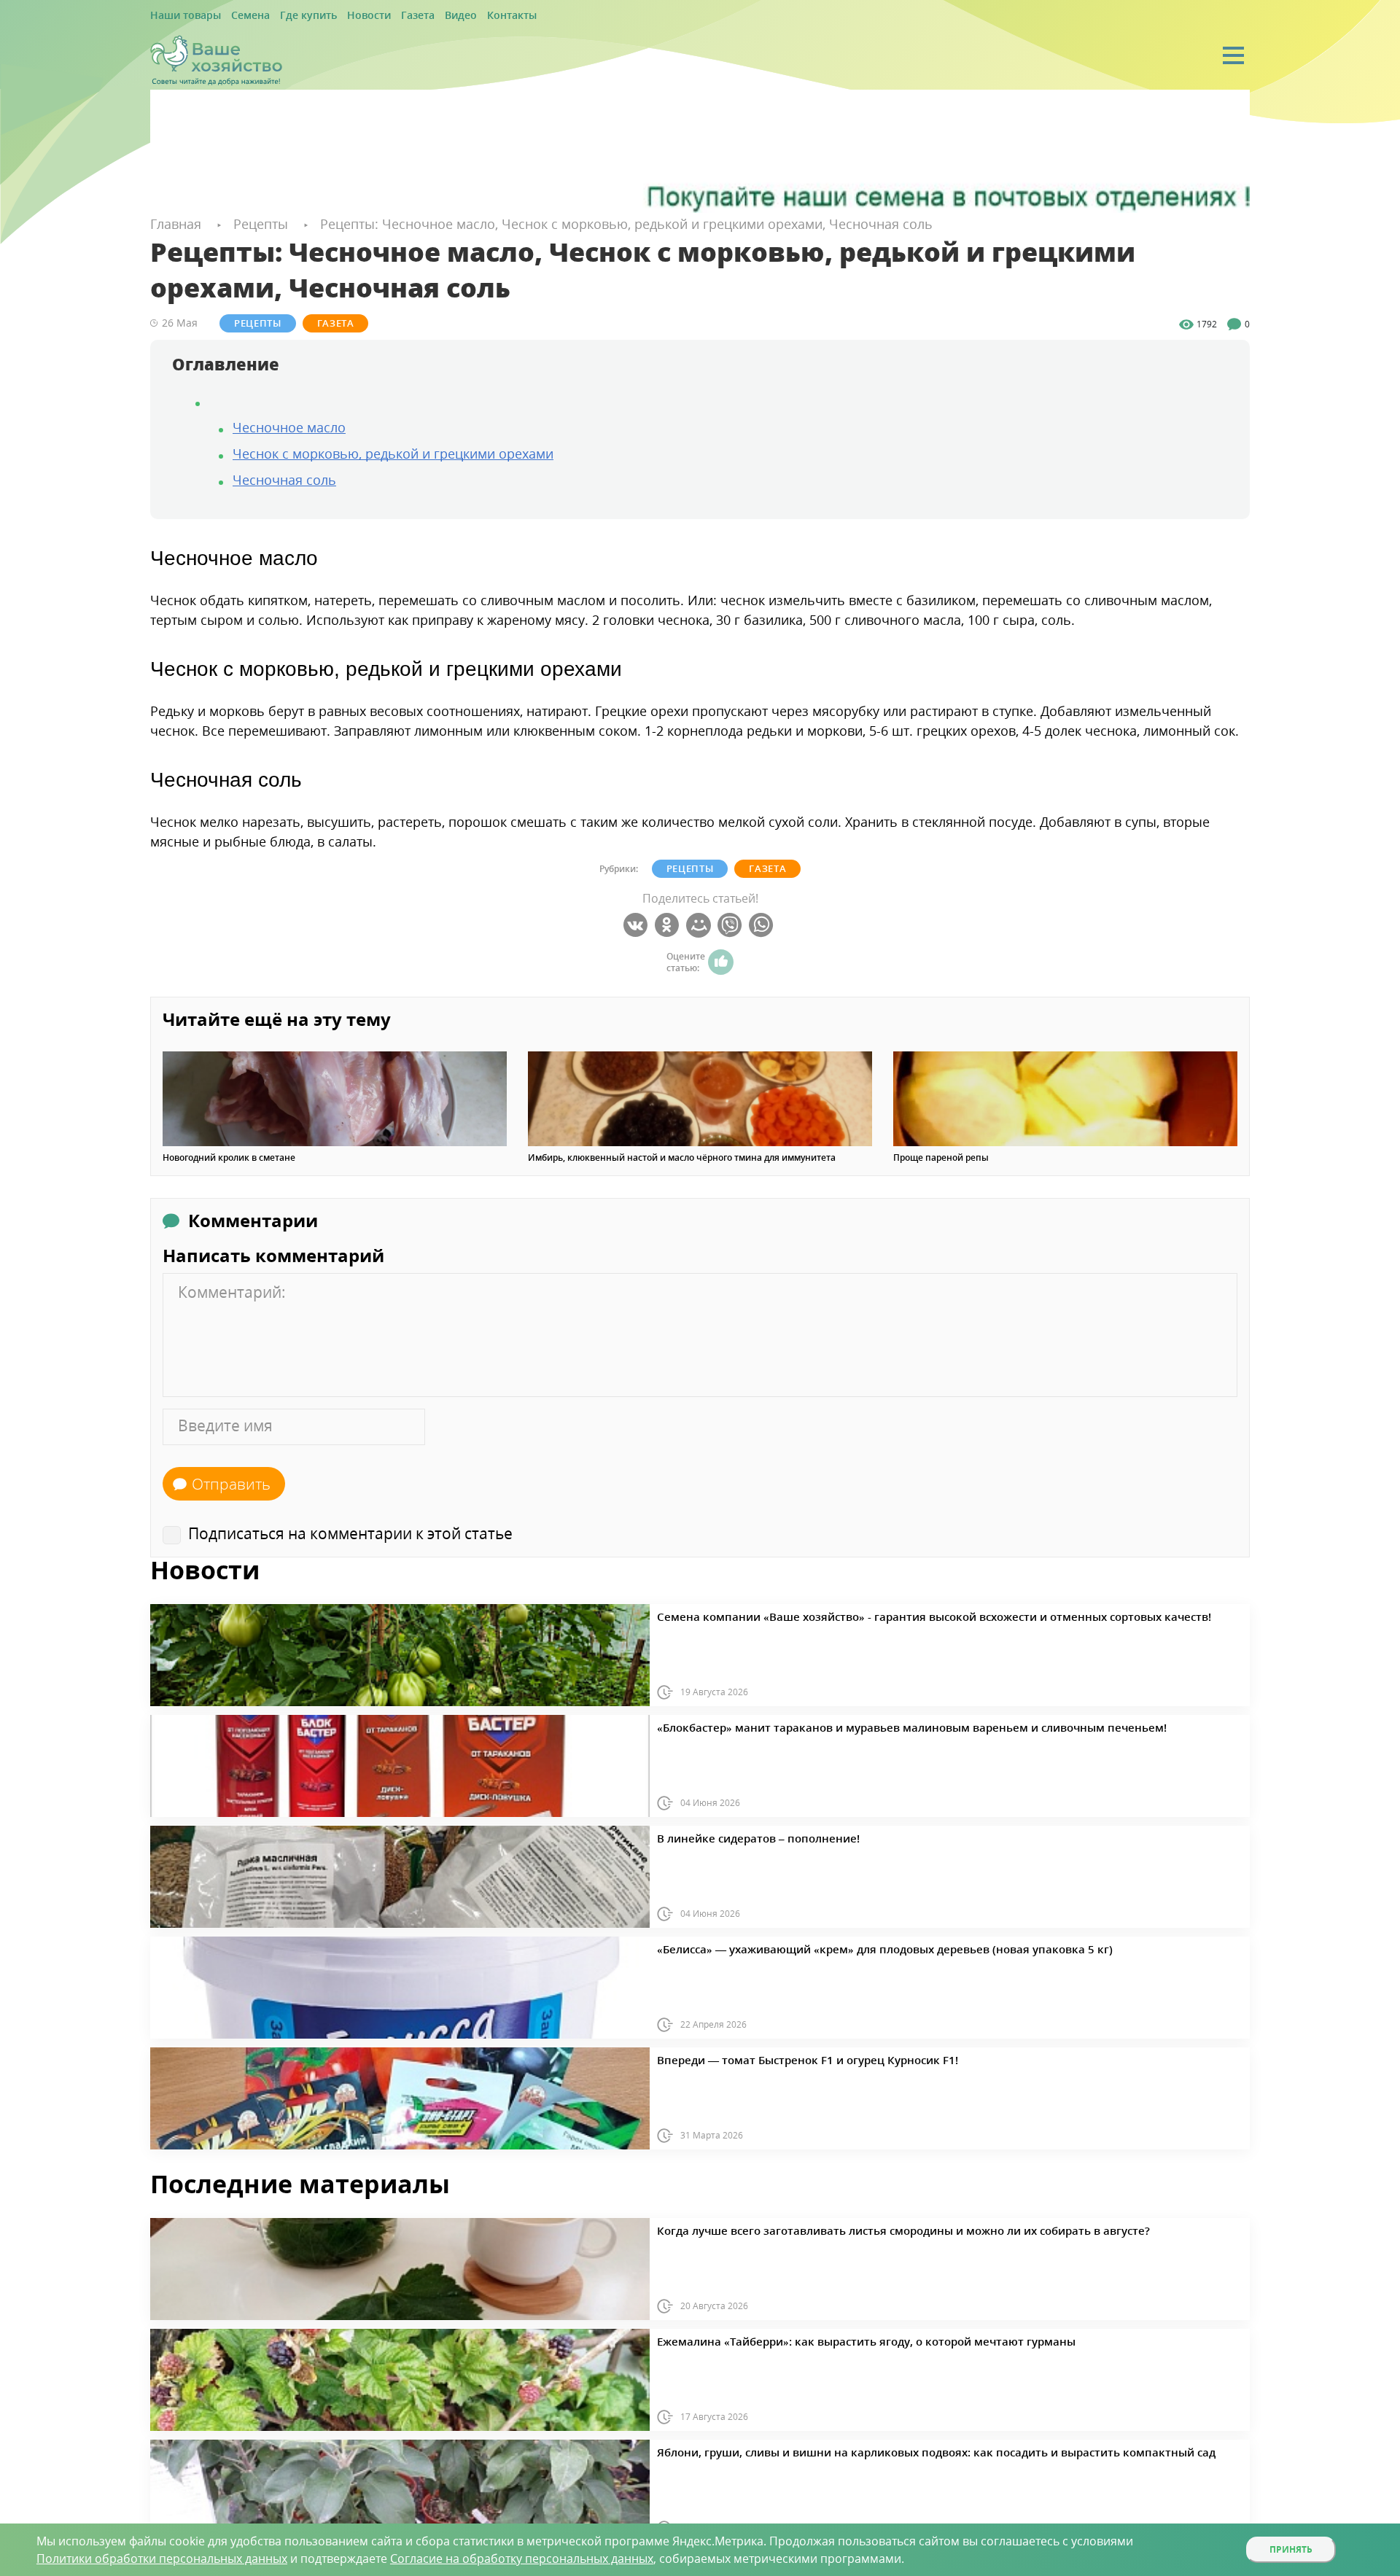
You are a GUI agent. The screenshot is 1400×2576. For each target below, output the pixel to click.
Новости (338, 16)
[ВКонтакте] (638, 925)
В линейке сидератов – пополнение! (736, 1836)
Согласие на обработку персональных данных (522, 2559)
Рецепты (244, 322)
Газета (380, 16)
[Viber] (732, 925)
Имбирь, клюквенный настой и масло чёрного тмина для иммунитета (682, 1157)
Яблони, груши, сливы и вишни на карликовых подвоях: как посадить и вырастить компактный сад (877, 2450)
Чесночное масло (289, 426)
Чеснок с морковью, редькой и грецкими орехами (393, 452)
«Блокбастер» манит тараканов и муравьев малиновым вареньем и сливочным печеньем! (856, 1725)
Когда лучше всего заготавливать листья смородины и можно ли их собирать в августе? (849, 2228)
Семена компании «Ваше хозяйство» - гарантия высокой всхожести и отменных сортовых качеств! (876, 1614)
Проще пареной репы (941, 1157)
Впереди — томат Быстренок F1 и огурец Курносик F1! (775, 2058)
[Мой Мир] (700, 925)
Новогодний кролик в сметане (229, 1157)
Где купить (286, 16)
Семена (236, 16)
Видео (417, 16)
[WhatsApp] (763, 925)
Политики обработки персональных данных (162, 2559)
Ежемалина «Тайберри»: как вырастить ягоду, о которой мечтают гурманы (820, 2339)
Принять (1291, 2549)
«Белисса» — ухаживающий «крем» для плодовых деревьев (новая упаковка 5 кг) (836, 1947)
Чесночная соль (284, 478)
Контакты (461, 16)
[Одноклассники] (669, 925)
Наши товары (180, 16)
